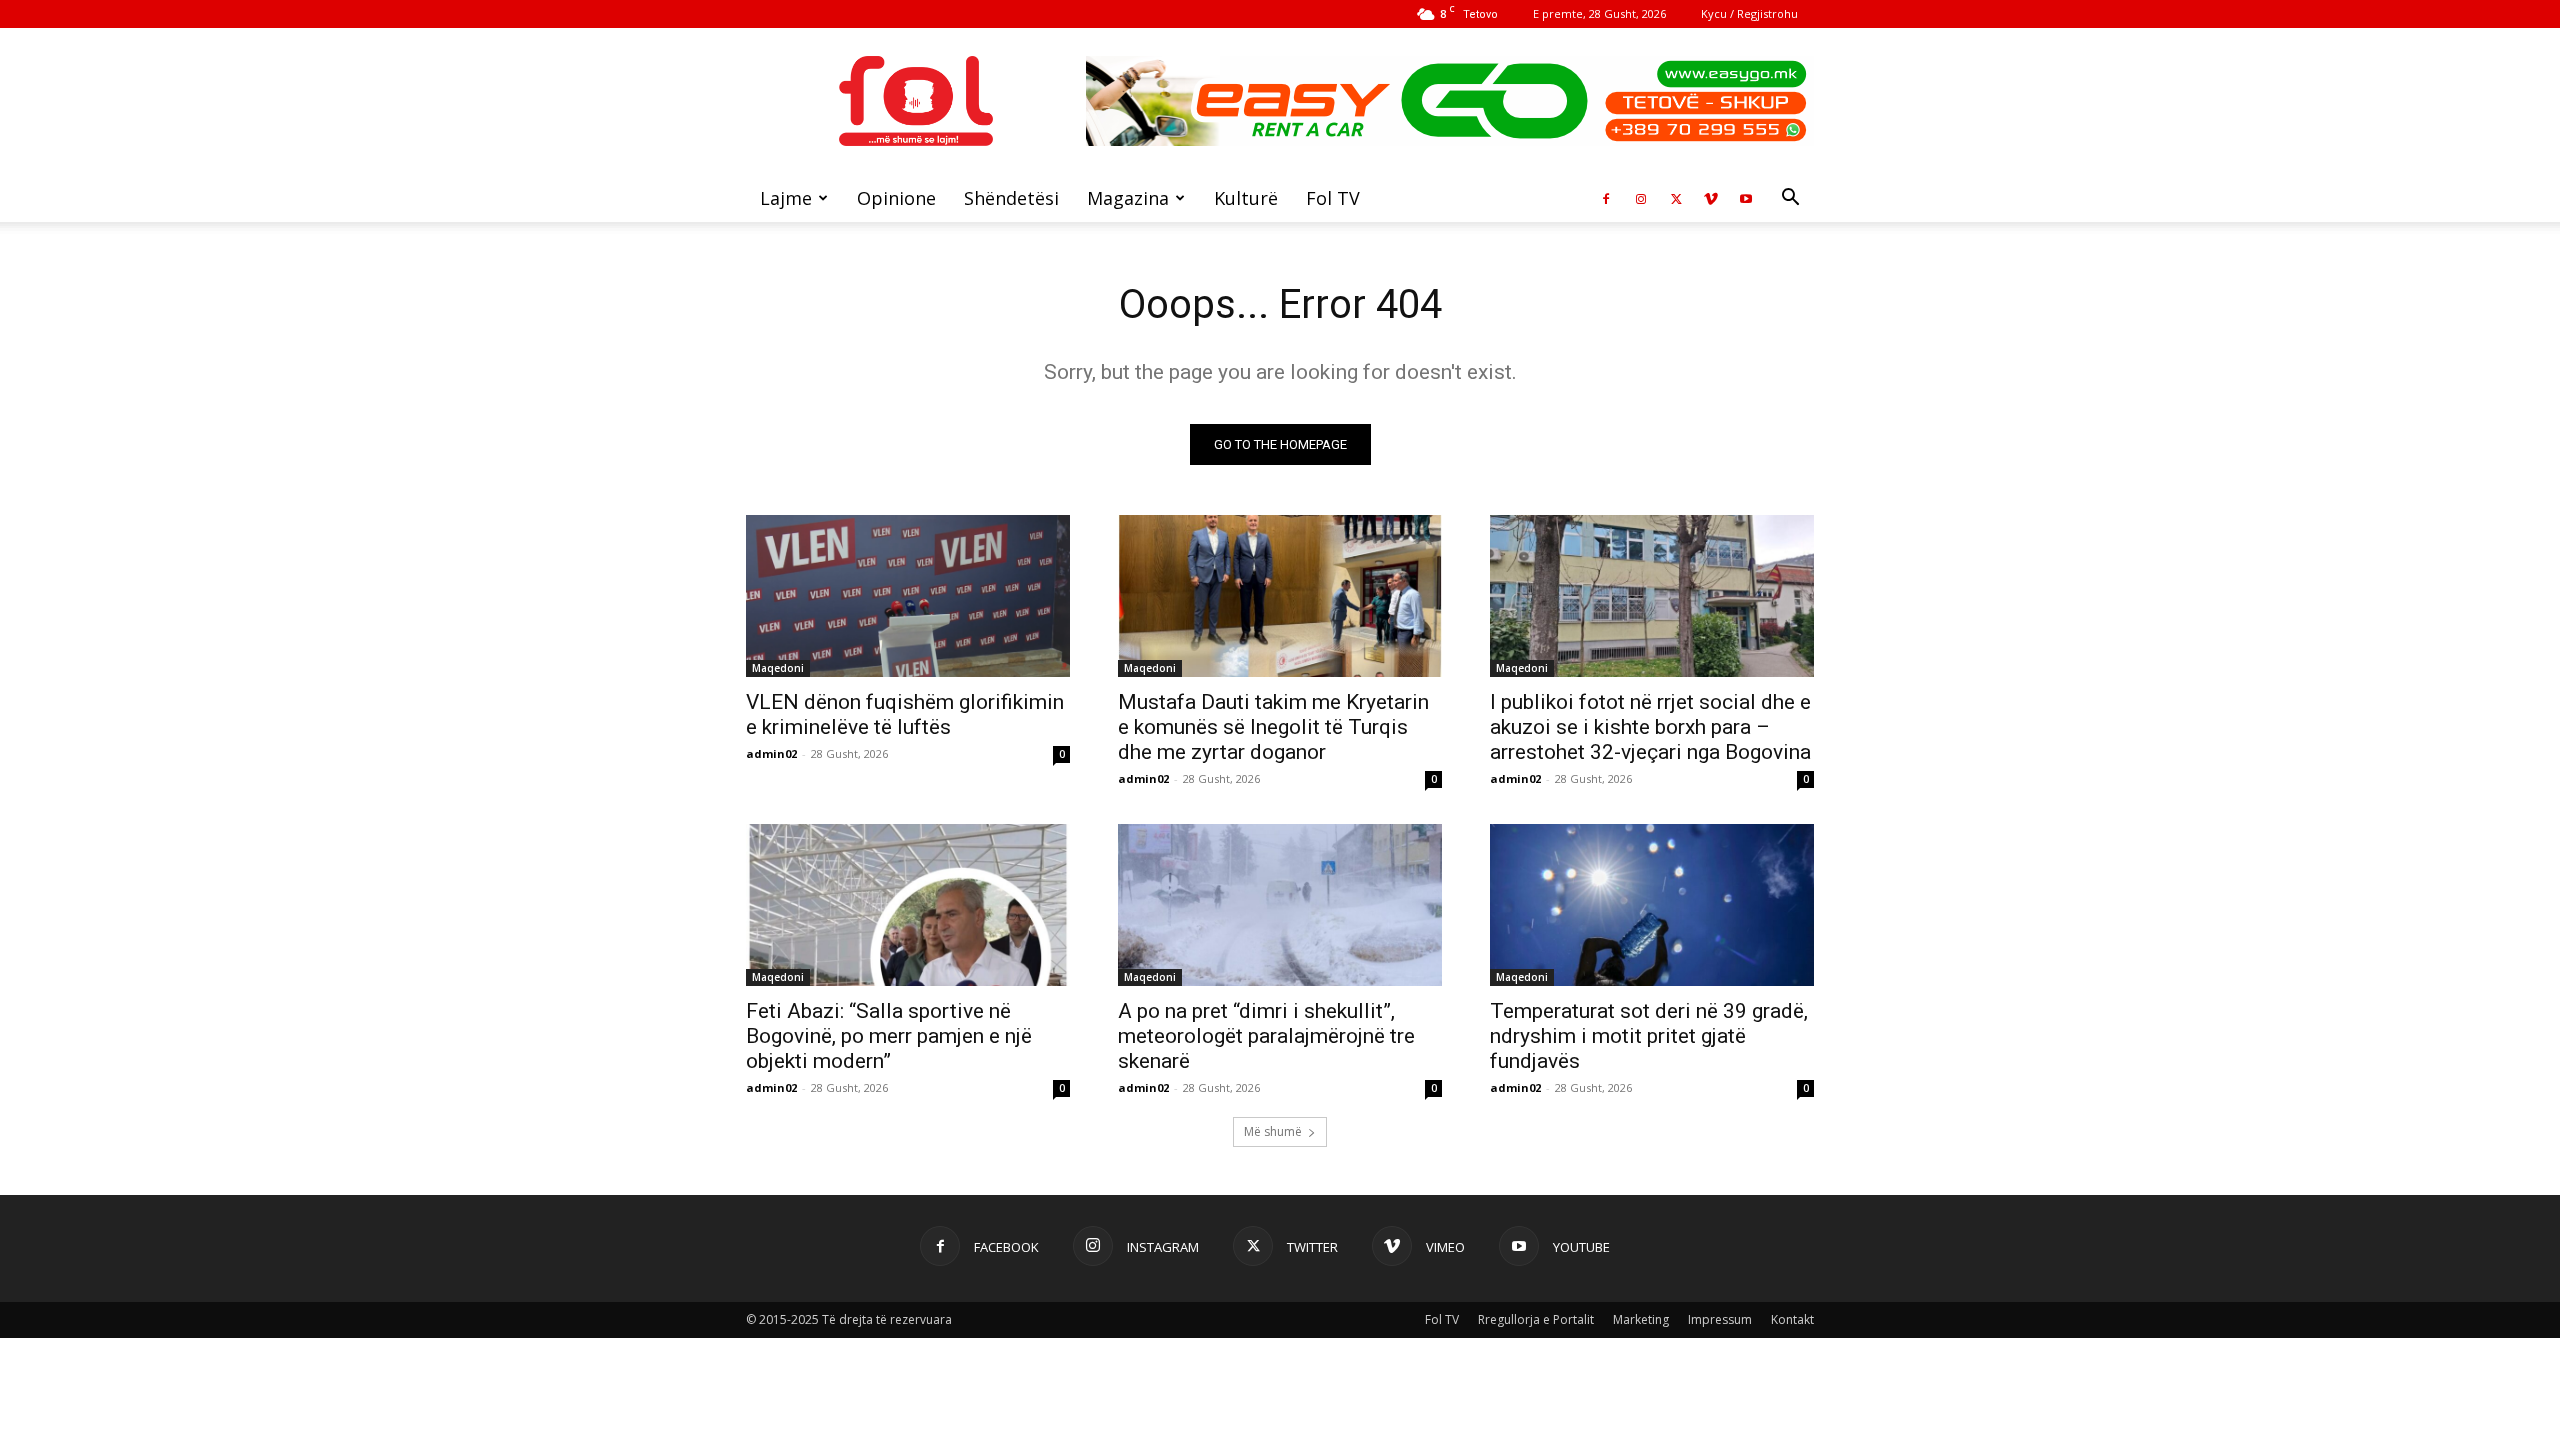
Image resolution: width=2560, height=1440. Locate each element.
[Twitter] (1676, 198)
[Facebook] (1606, 198)
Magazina (1128, 198)
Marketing (1641, 1319)
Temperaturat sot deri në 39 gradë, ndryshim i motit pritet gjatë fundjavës (1649, 1036)
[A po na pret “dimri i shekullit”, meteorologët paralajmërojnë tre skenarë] (1280, 905)
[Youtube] (1746, 198)
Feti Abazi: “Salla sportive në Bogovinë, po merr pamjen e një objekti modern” (889, 1036)
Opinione (896, 198)
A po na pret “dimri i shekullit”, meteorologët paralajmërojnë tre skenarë (1266, 1036)
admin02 (771, 753)
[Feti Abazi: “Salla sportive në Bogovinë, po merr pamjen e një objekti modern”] (908, 905)
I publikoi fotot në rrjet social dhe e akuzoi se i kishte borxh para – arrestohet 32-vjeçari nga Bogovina (1650, 727)
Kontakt (1792, 1319)
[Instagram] (1641, 198)
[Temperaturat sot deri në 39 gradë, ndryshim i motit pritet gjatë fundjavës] (1652, 905)
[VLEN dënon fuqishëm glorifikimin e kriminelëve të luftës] (908, 596)
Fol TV (1333, 198)
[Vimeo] (1711, 198)
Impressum (1720, 1319)
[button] (1790, 199)
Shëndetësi (1011, 198)
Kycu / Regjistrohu (1749, 13)
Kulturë (1246, 198)
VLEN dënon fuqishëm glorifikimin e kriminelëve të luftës (905, 714)
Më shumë (1273, 1131)
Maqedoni (778, 668)
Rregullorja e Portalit (1536, 1319)
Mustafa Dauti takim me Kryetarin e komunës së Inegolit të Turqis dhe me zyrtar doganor (1273, 727)
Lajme (786, 198)
